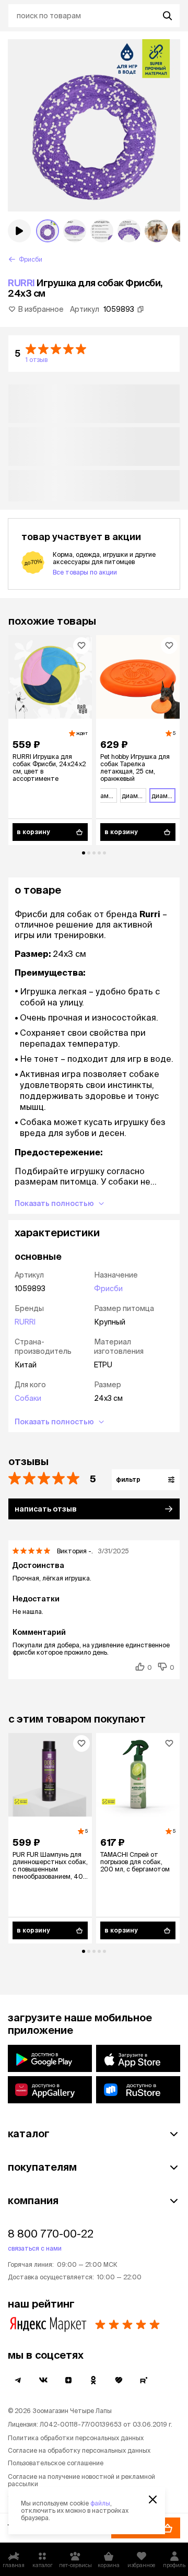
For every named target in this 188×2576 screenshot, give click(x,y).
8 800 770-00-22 (51, 2234)
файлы (100, 2503)
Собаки (28, 1398)
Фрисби (108, 1289)
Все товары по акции (85, 572)
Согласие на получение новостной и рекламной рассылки (81, 2480)
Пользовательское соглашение (56, 2463)
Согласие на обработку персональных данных (79, 2450)
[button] (94, 354)
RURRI (21, 283)
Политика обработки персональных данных (76, 2438)
